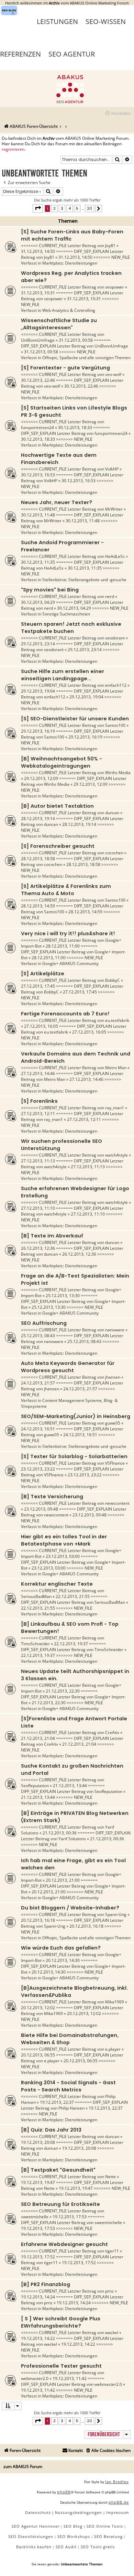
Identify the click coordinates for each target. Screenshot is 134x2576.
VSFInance (115, 1463)
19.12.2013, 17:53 (70, 2217)
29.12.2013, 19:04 (38, 691)
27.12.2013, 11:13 (38, 1161)
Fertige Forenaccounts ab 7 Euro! (65, 1014)
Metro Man (116, 1068)
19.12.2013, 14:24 (38, 2297)
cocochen (114, 853)
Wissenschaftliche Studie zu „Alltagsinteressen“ (59, 324)
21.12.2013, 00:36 (60, 1833)
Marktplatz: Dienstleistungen (70, 263)
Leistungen (57, 21)
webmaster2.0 (35, 2378)
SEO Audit (66, 2547)
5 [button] (77, 208)
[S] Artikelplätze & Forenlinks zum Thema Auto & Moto (66, 890)
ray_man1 (115, 1108)
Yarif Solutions (72, 1839)
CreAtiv (112, 1732)
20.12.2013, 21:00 (63, 1880)
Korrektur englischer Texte (57, 1584)
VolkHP (112, 469)
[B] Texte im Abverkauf (52, 1236)
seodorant (115, 638)
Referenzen (20, 54)
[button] (38, 208)
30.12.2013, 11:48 (38, 515)
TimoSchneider (35, 1644)
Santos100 (115, 725)
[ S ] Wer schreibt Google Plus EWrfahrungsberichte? (61, 2322)
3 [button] (62, 208)
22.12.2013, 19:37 (71, 1644)
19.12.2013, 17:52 (38, 2257)
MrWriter (114, 509)
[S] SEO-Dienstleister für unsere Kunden (75, 719)
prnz (109, 2291)
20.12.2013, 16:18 (38, 1920)
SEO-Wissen (106, 21)
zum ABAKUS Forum (23, 2467)
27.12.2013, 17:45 (38, 986)
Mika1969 (115, 2002)
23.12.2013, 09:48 (41, 1509)
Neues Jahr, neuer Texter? (57, 502)
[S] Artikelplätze (43, 974)
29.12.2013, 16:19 (38, 731)
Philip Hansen (71, 2108)
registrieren (13, 149)
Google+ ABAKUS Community (70, 963)
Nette (110, 2177)
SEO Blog (73, 2526)
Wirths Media (118, 773)
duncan (112, 813)
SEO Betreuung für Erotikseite (60, 2204)
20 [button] (90, 208)
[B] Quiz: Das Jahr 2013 (51, 2130)
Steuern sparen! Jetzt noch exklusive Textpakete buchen (71, 628)
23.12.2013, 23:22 (38, 1469)
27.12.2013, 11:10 (38, 1208)
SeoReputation (35, 1786)
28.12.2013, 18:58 (38, 859)
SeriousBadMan (36, 1596)
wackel (112, 2333)
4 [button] (70, 208)
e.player (113, 2049)
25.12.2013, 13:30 (63, 1296)
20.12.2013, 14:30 (63, 1960)
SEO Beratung (108, 2536)
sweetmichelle (35, 2217)
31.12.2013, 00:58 (76, 340)
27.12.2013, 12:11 (38, 1114)
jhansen (113, 1377)
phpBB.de (119, 2502)
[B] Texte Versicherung (52, 1497)
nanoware (115, 1330)
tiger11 (112, 2251)
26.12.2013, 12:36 (38, 1248)
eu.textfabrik (117, 1020)
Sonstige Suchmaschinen (66, 614)
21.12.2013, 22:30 (63, 1691)
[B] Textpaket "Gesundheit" (58, 2170)
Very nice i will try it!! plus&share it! (68, 933)
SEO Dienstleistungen (31, 2536)
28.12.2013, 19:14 (38, 819)
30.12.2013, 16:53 (38, 475)
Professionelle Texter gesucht (61, 2366)
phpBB (64, 2492)
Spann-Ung (116, 1914)
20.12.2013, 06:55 (38, 2055)
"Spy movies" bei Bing (50, 590)
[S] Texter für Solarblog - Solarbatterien (74, 1456)
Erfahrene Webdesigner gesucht (64, 2244)
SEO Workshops (74, 2536)
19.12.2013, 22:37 (57, 2102)
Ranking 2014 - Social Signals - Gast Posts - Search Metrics (68, 2086)
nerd (110, 596)
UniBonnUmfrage (38, 340)
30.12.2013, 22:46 (38, 380)
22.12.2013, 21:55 (73, 1596)
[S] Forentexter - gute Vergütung (65, 368)
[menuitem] (118, 114)
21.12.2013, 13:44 (70, 1786)
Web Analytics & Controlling (69, 310)
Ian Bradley (117, 2482)
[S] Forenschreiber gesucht (58, 846)
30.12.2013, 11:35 (38, 562)
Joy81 (110, 246)
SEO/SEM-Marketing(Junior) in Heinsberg (76, 1416)
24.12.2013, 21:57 (38, 1383)
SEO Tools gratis (98, 2547)
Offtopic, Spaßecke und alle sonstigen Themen (86, 358)
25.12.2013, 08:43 (38, 1336)
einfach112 (116, 685)
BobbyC (113, 980)
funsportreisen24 (37, 428)
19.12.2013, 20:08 (38, 2142)
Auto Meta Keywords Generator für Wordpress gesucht (68, 1367)
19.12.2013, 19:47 (38, 2182)
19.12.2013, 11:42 (70, 2378)
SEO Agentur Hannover (36, 2526)
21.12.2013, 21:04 (38, 1738)
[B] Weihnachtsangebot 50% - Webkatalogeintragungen (62, 762)
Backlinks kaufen (34, 2547)
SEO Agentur (72, 54)
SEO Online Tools (105, 2526)
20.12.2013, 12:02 (38, 2008)
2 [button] (54, 208)
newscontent (117, 1503)
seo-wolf (113, 374)
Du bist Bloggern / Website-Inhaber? (70, 1908)
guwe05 (113, 1423)
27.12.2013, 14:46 (38, 1073)
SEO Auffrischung (44, 1323)
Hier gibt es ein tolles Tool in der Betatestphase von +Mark (64, 1540)
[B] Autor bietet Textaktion (57, 806)
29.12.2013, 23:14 (38, 644)
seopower (115, 287)
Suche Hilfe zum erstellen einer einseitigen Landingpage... (63, 675)
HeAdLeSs (115, 556)
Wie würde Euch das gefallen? (61, 1948)
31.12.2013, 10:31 (38, 293)
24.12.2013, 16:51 (38, 1429)
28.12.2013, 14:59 (38, 906)
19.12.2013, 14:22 (38, 2338)
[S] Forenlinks (39, 1101)
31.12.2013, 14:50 (38, 251)
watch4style (116, 1155)
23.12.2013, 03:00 (63, 1556)
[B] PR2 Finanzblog (46, 2284)
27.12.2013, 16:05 (41, 1026)
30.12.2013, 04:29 (38, 602)
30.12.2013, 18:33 (75, 428)
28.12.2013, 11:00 (63, 946)
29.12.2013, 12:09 (41, 778)
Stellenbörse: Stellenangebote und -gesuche (84, 580)
